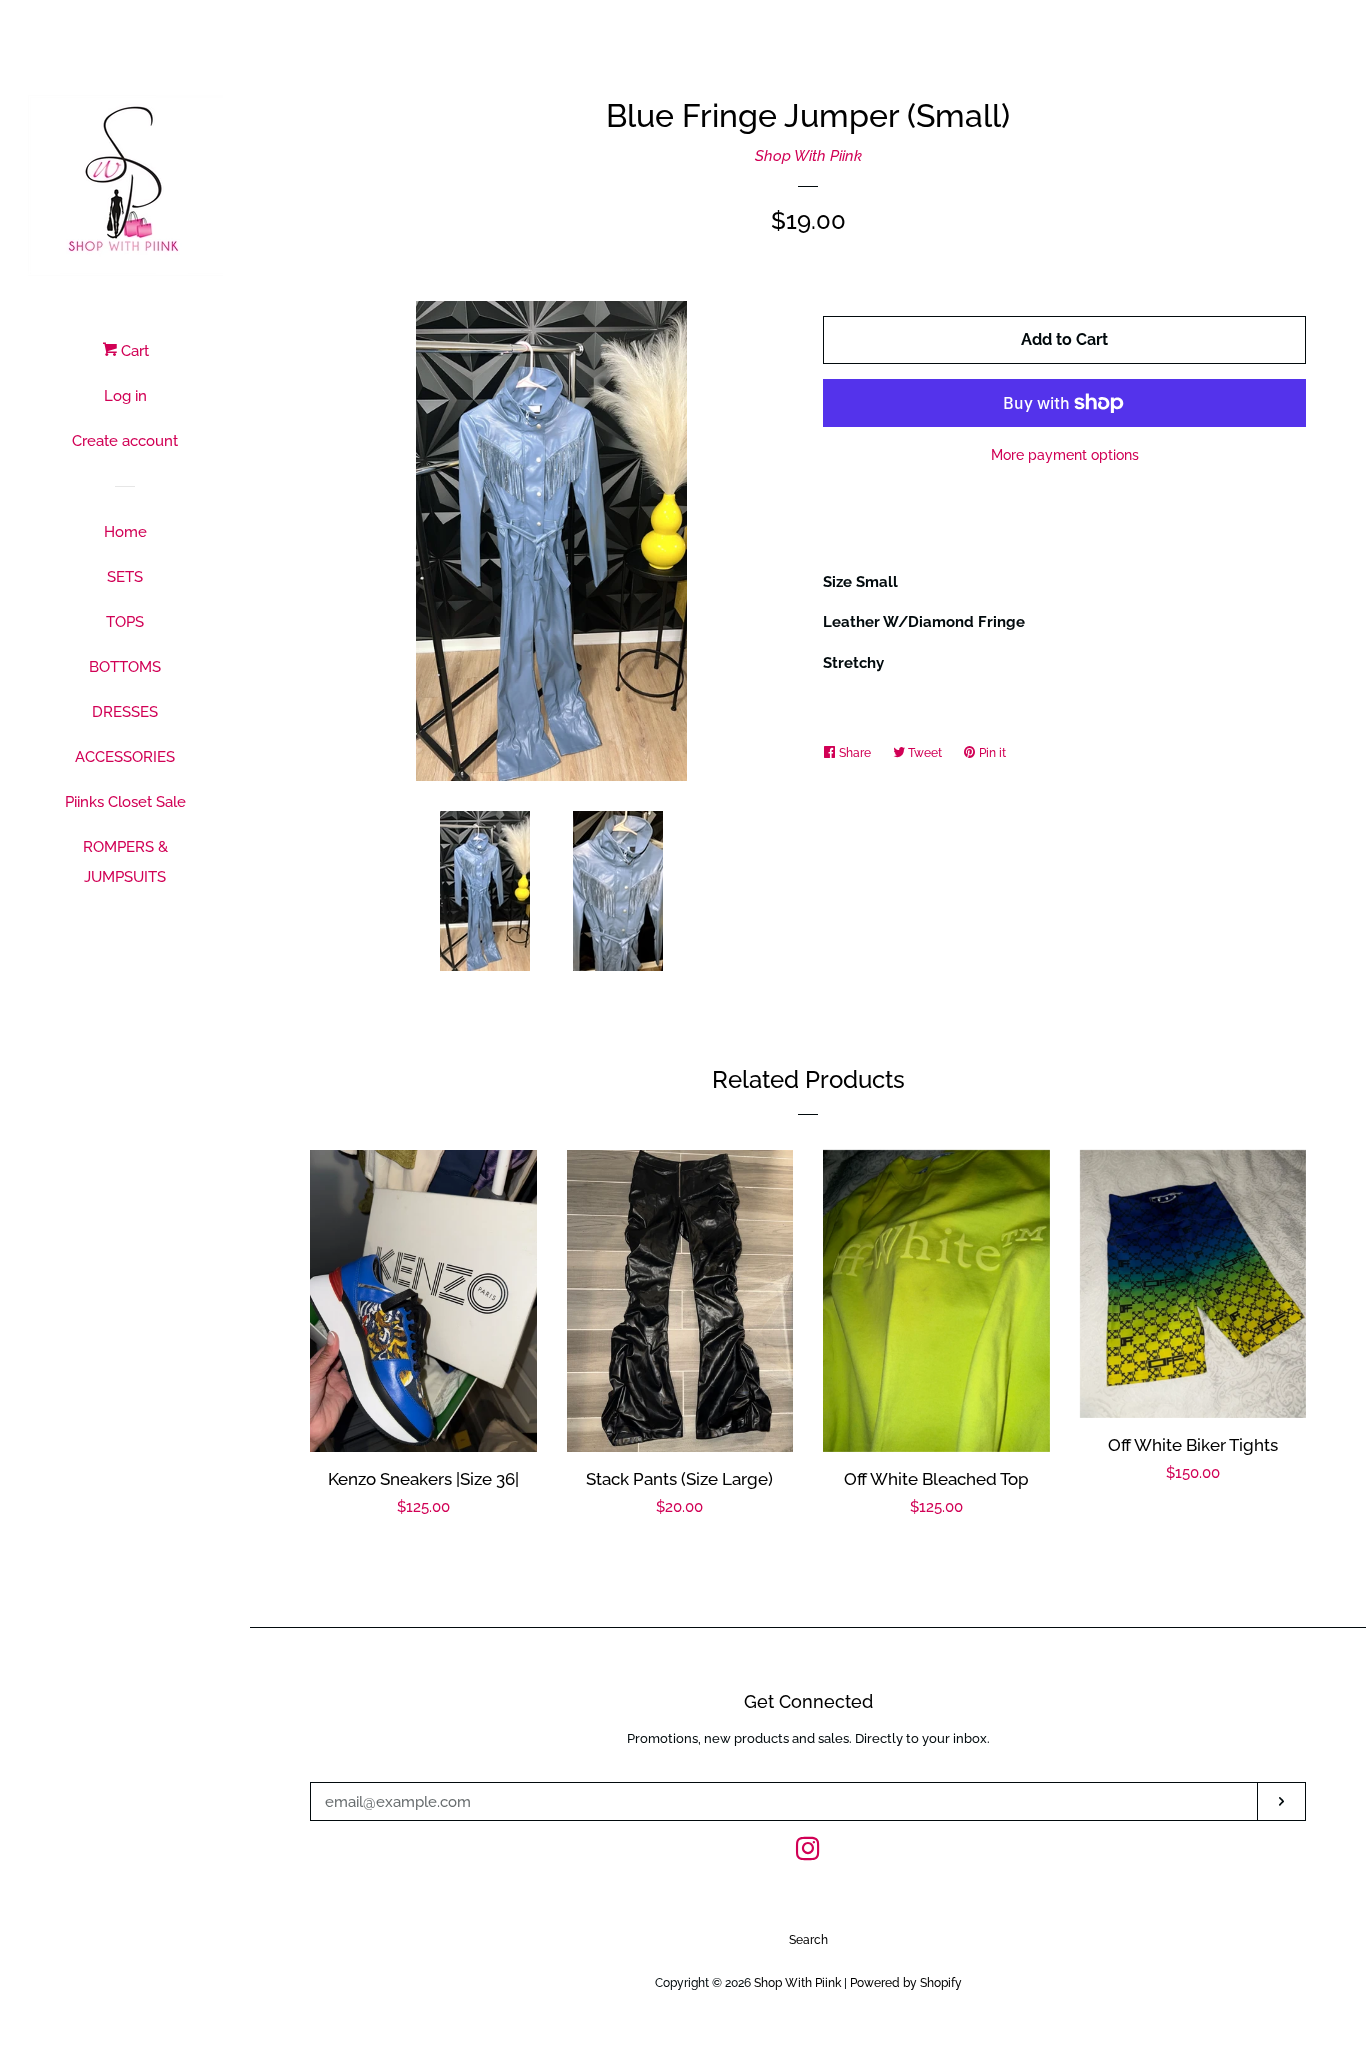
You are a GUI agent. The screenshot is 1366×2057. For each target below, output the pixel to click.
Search (808, 1940)
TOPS (125, 622)
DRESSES (125, 712)
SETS (125, 577)
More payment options (1065, 455)
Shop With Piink (808, 156)
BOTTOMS (125, 667)
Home (125, 532)
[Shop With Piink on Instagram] (808, 1853)
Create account (125, 441)
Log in (125, 396)
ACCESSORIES (125, 757)
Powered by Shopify (906, 1983)
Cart (133, 351)
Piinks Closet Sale (125, 802)
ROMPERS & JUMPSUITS (125, 862)
